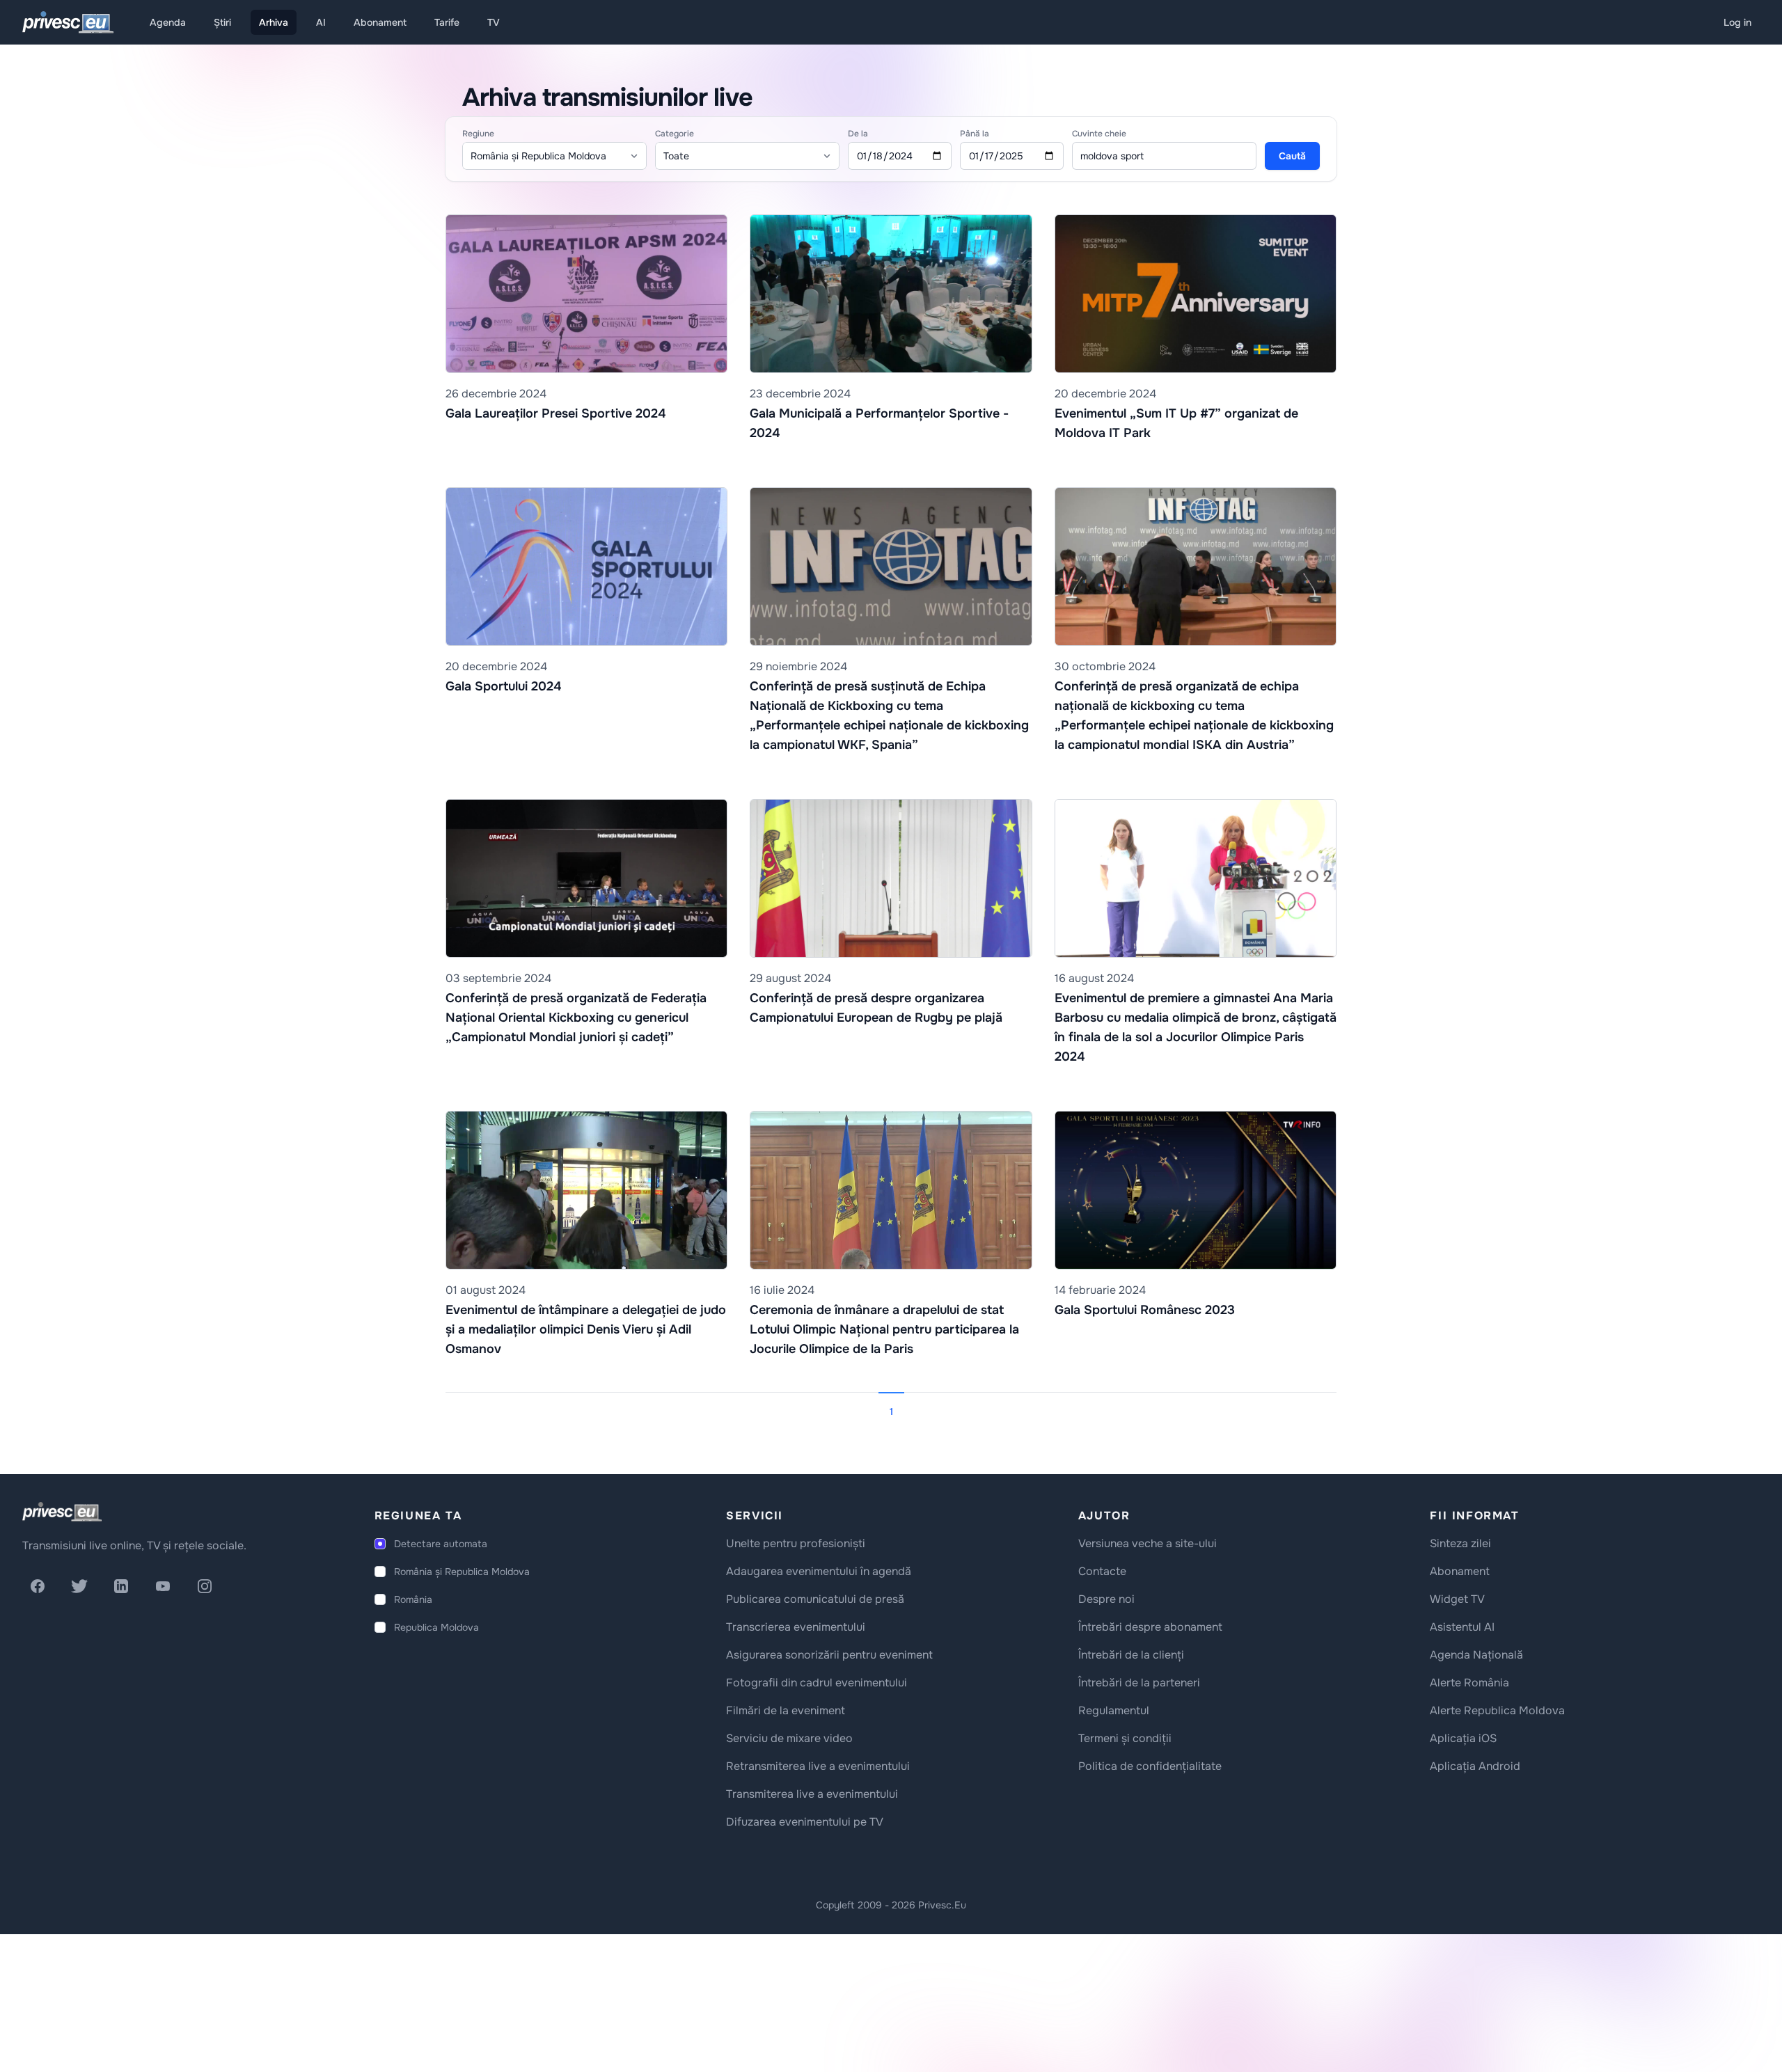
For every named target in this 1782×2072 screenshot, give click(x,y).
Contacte (1102, 1571)
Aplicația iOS (1463, 1738)
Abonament (380, 22)
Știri (222, 22)
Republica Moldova (436, 1627)
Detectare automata (441, 1544)
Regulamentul (1114, 1710)
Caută (1292, 156)
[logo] (62, 1512)
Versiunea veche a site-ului (1148, 1543)
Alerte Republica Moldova (1497, 1710)
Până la (975, 134)
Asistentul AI (1462, 1627)
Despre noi (1106, 1599)
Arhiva (274, 22)
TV (494, 22)
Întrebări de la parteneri (1139, 1683)
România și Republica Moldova (462, 1572)
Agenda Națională (1476, 1655)
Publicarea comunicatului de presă (815, 1599)
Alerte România (1469, 1683)
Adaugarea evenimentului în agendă (819, 1571)
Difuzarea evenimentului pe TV (805, 1822)
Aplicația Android (1475, 1766)
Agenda (168, 22)
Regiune (478, 134)
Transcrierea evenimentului (796, 1627)
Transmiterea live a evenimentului (812, 1794)
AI (321, 22)
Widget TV (1457, 1599)
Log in (1737, 22)
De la (858, 134)
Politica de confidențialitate (1150, 1766)
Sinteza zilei (1460, 1543)
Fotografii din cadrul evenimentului (817, 1683)
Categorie (675, 134)
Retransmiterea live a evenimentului (818, 1766)
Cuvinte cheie (1099, 134)
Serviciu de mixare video (789, 1738)
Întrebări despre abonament (1150, 1627)
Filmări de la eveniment (786, 1710)
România (413, 1599)
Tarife (447, 22)
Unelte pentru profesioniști (796, 1543)
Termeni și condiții (1125, 1738)
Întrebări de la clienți (1131, 1655)
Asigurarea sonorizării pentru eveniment (829, 1655)
